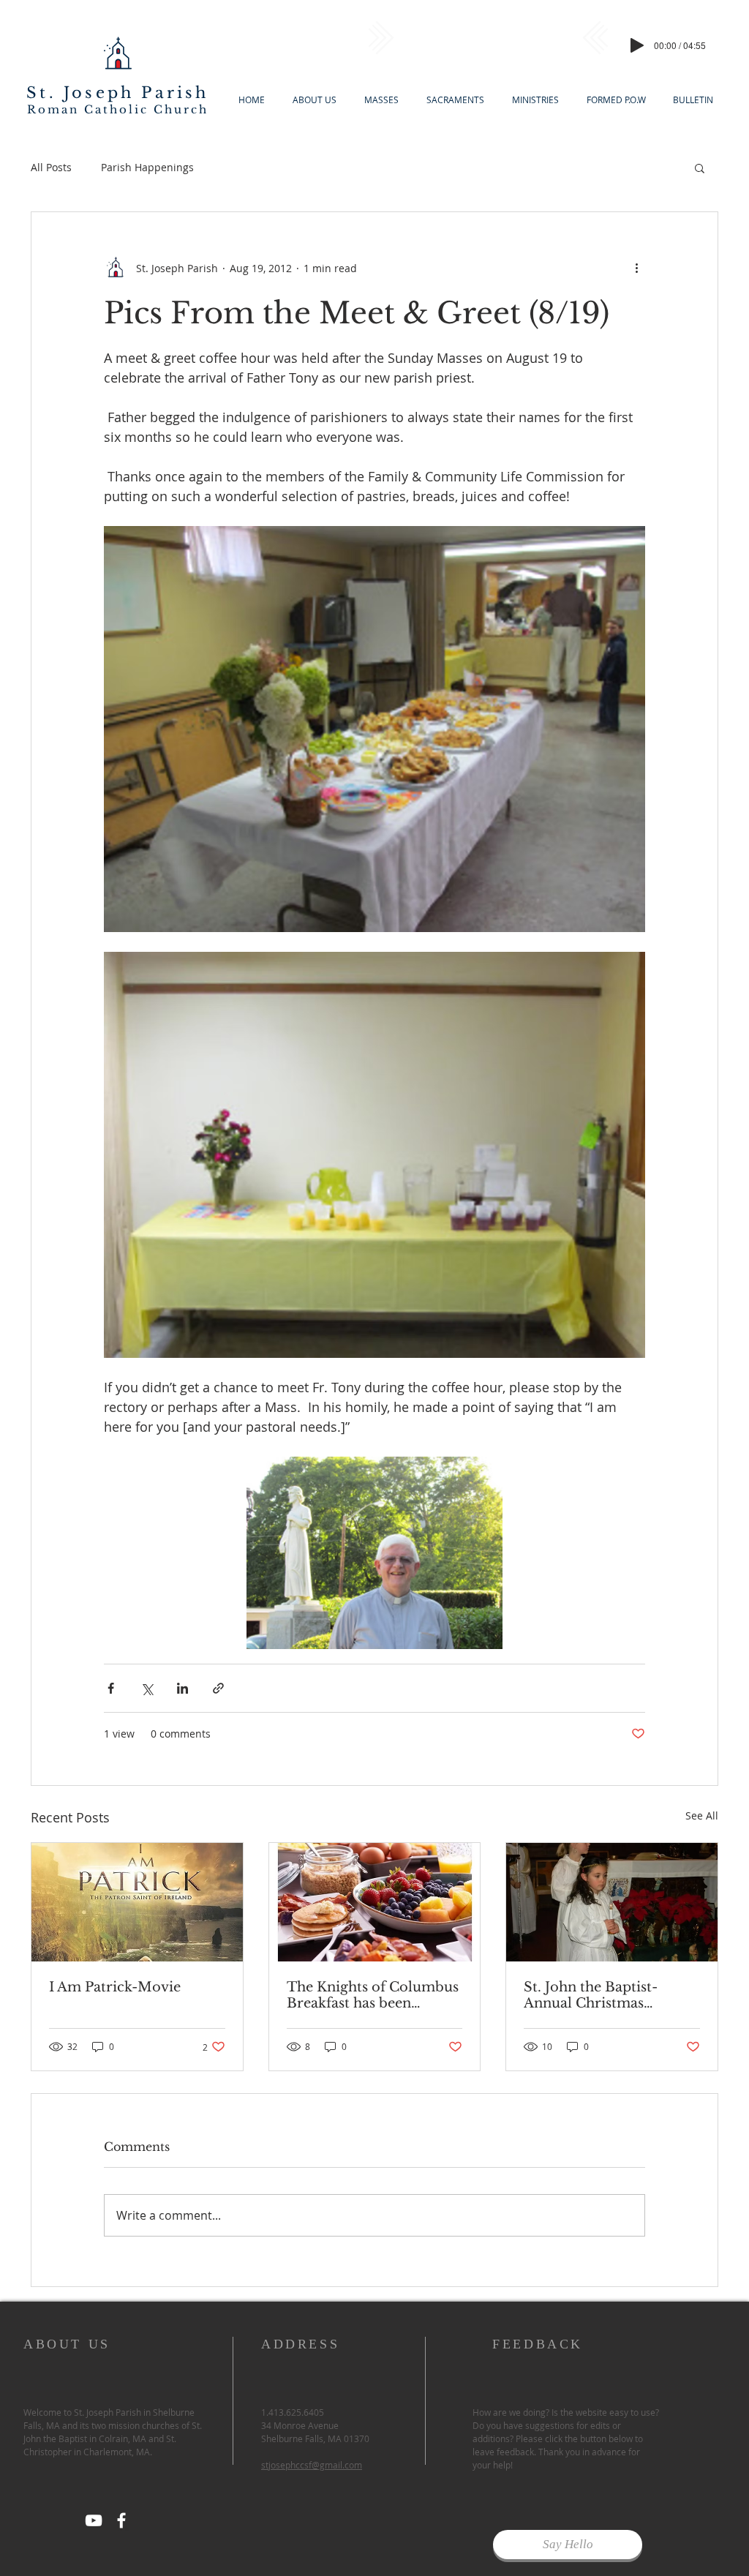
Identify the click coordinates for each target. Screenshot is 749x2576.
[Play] (637, 45)
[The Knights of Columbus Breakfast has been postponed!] (375, 1902)
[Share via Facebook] (111, 1688)
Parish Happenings (147, 167)
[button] (700, 168)
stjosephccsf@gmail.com (312, 2465)
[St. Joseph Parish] (121, 2520)
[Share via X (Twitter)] (147, 1688)
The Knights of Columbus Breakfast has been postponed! (373, 1995)
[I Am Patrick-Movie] (137, 1902)
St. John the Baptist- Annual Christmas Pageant (591, 1995)
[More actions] (636, 268)
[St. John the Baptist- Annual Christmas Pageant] (612, 1902)
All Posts (51, 167)
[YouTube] (94, 2520)
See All (702, 1815)
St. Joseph (80, 93)
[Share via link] (218, 1688)
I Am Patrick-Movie (115, 1987)
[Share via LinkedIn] (182, 1688)
